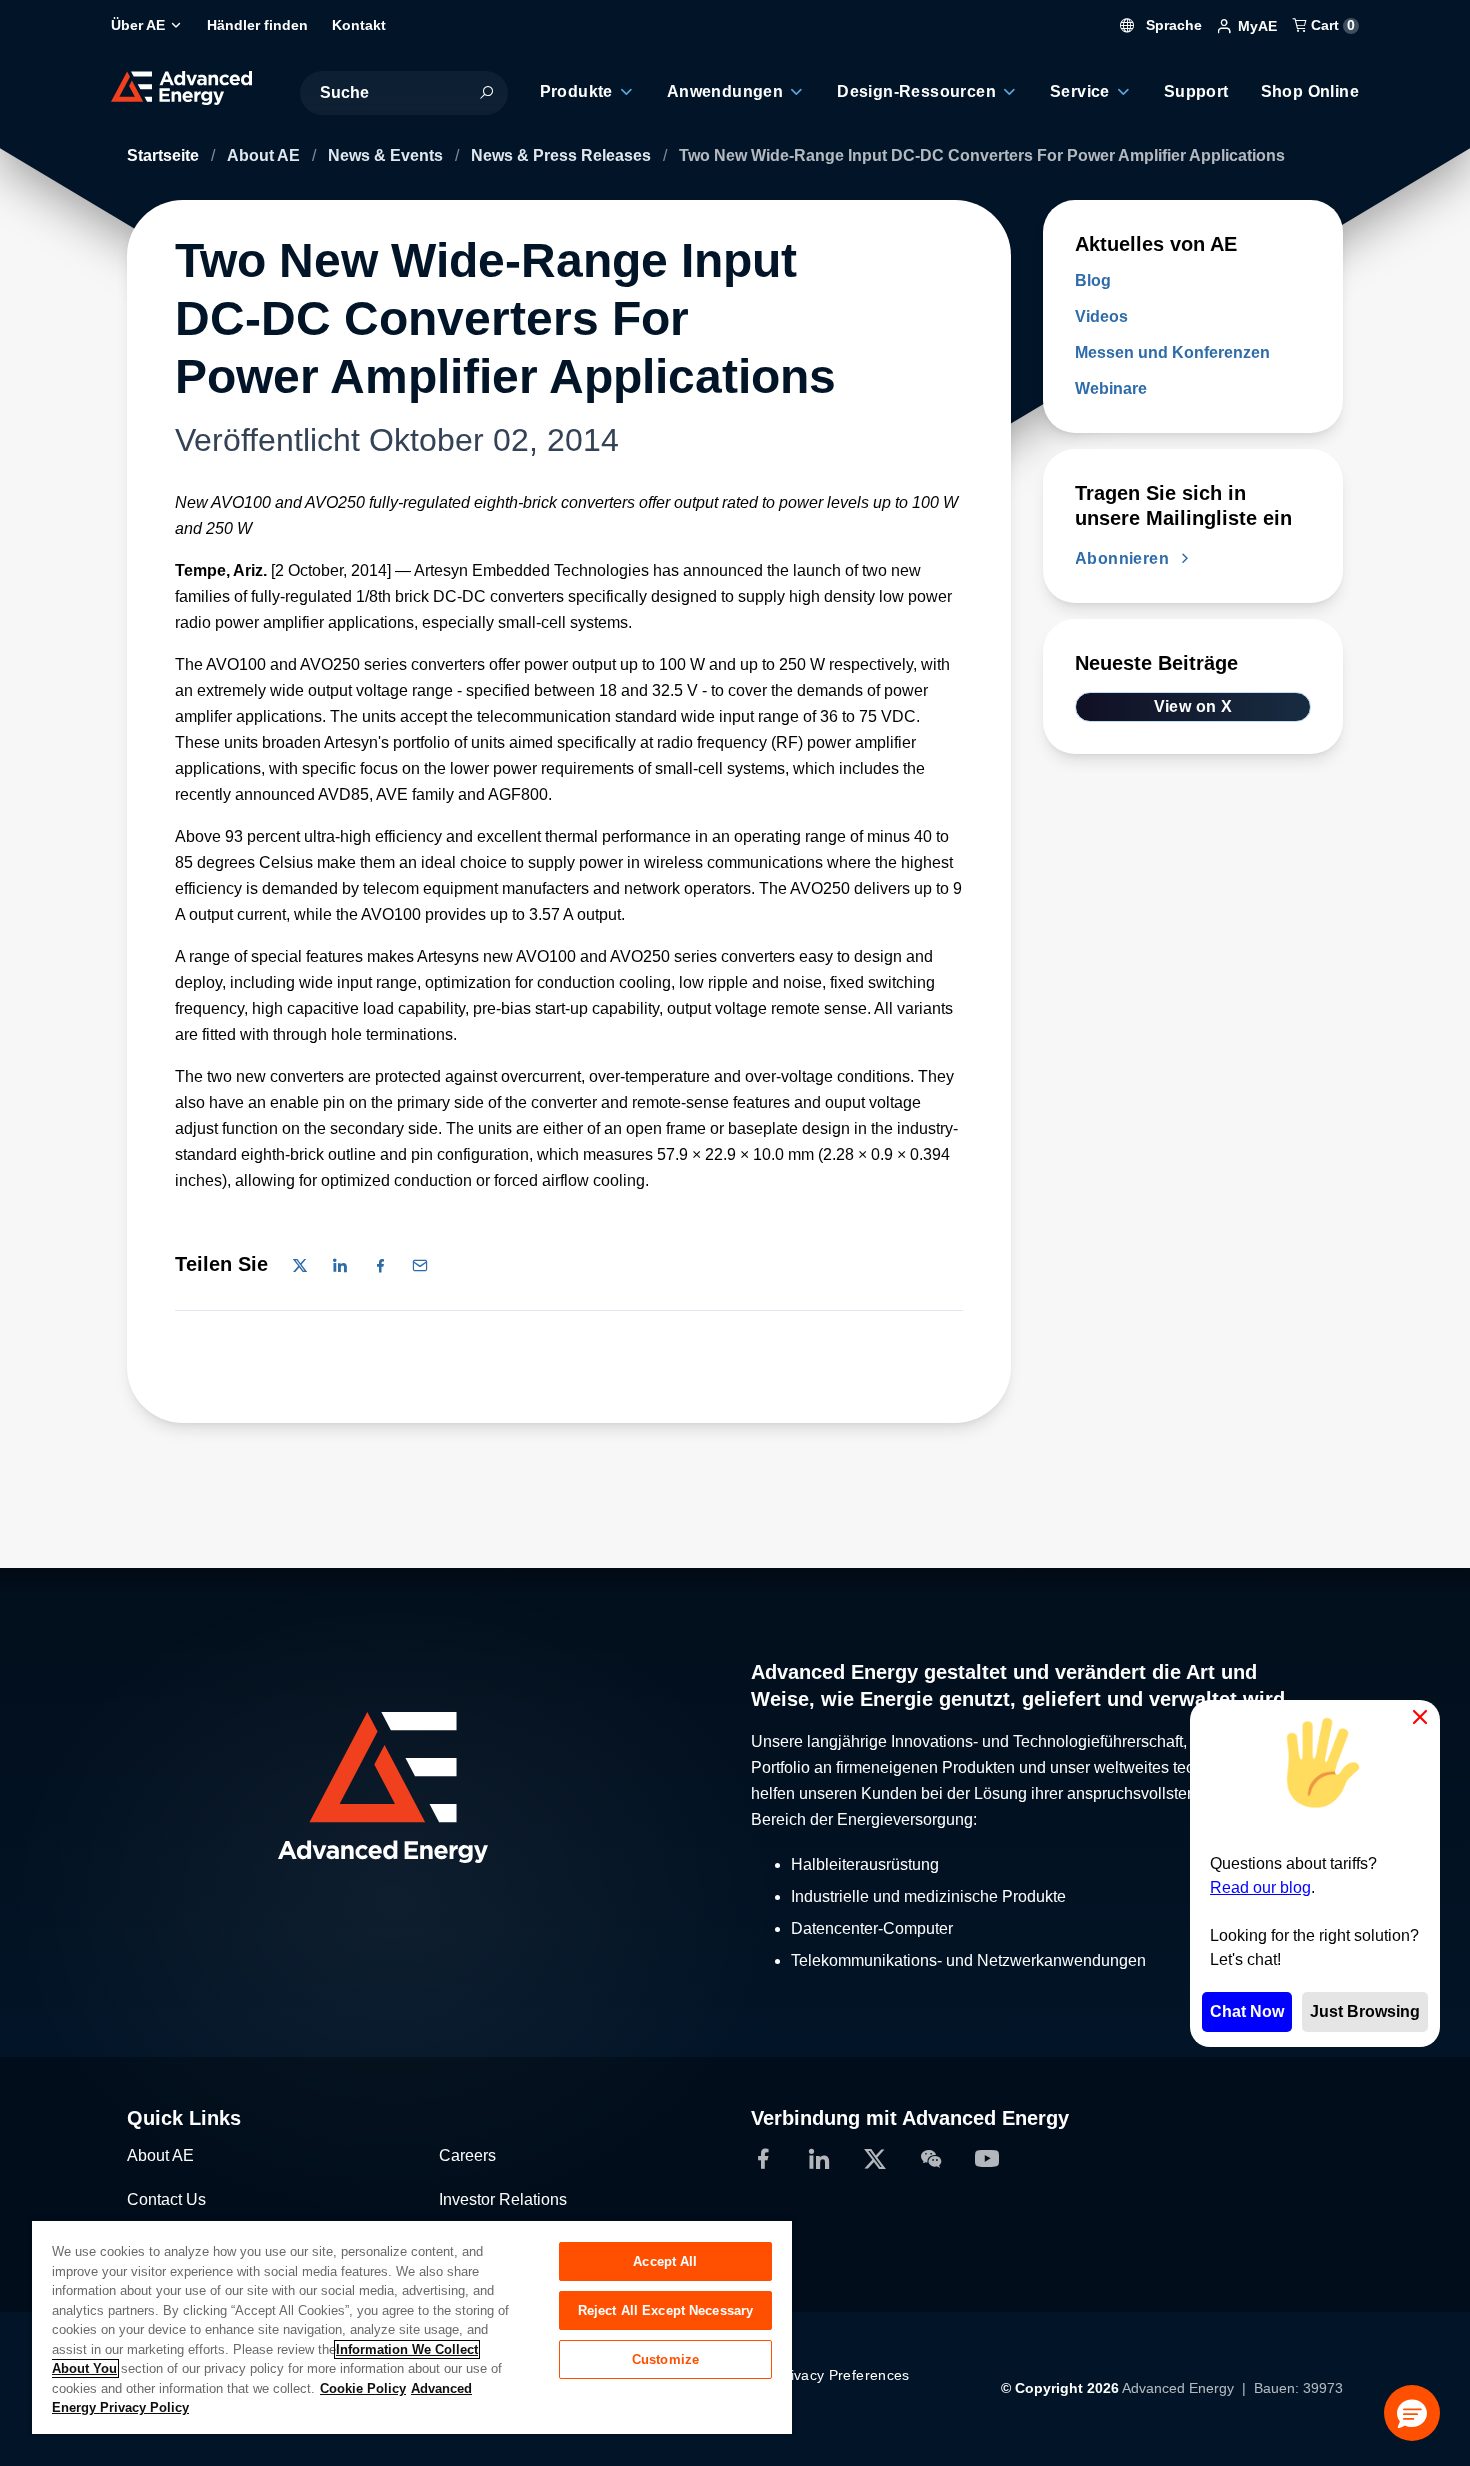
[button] (1412, 2413)
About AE (265, 155)
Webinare (1111, 388)
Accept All (665, 2261)
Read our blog (1260, 1887)
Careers (467, 2155)
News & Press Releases (563, 155)
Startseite (165, 155)
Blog (1093, 280)
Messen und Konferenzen (1172, 352)
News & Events (387, 155)
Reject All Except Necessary (666, 2310)
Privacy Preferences (843, 2375)
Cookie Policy (363, 2388)
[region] (412, 2326)
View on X (1193, 706)
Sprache (1172, 25)
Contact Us (166, 2199)
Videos (1101, 316)
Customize (665, 2359)
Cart (1331, 25)
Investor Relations (503, 2199)
